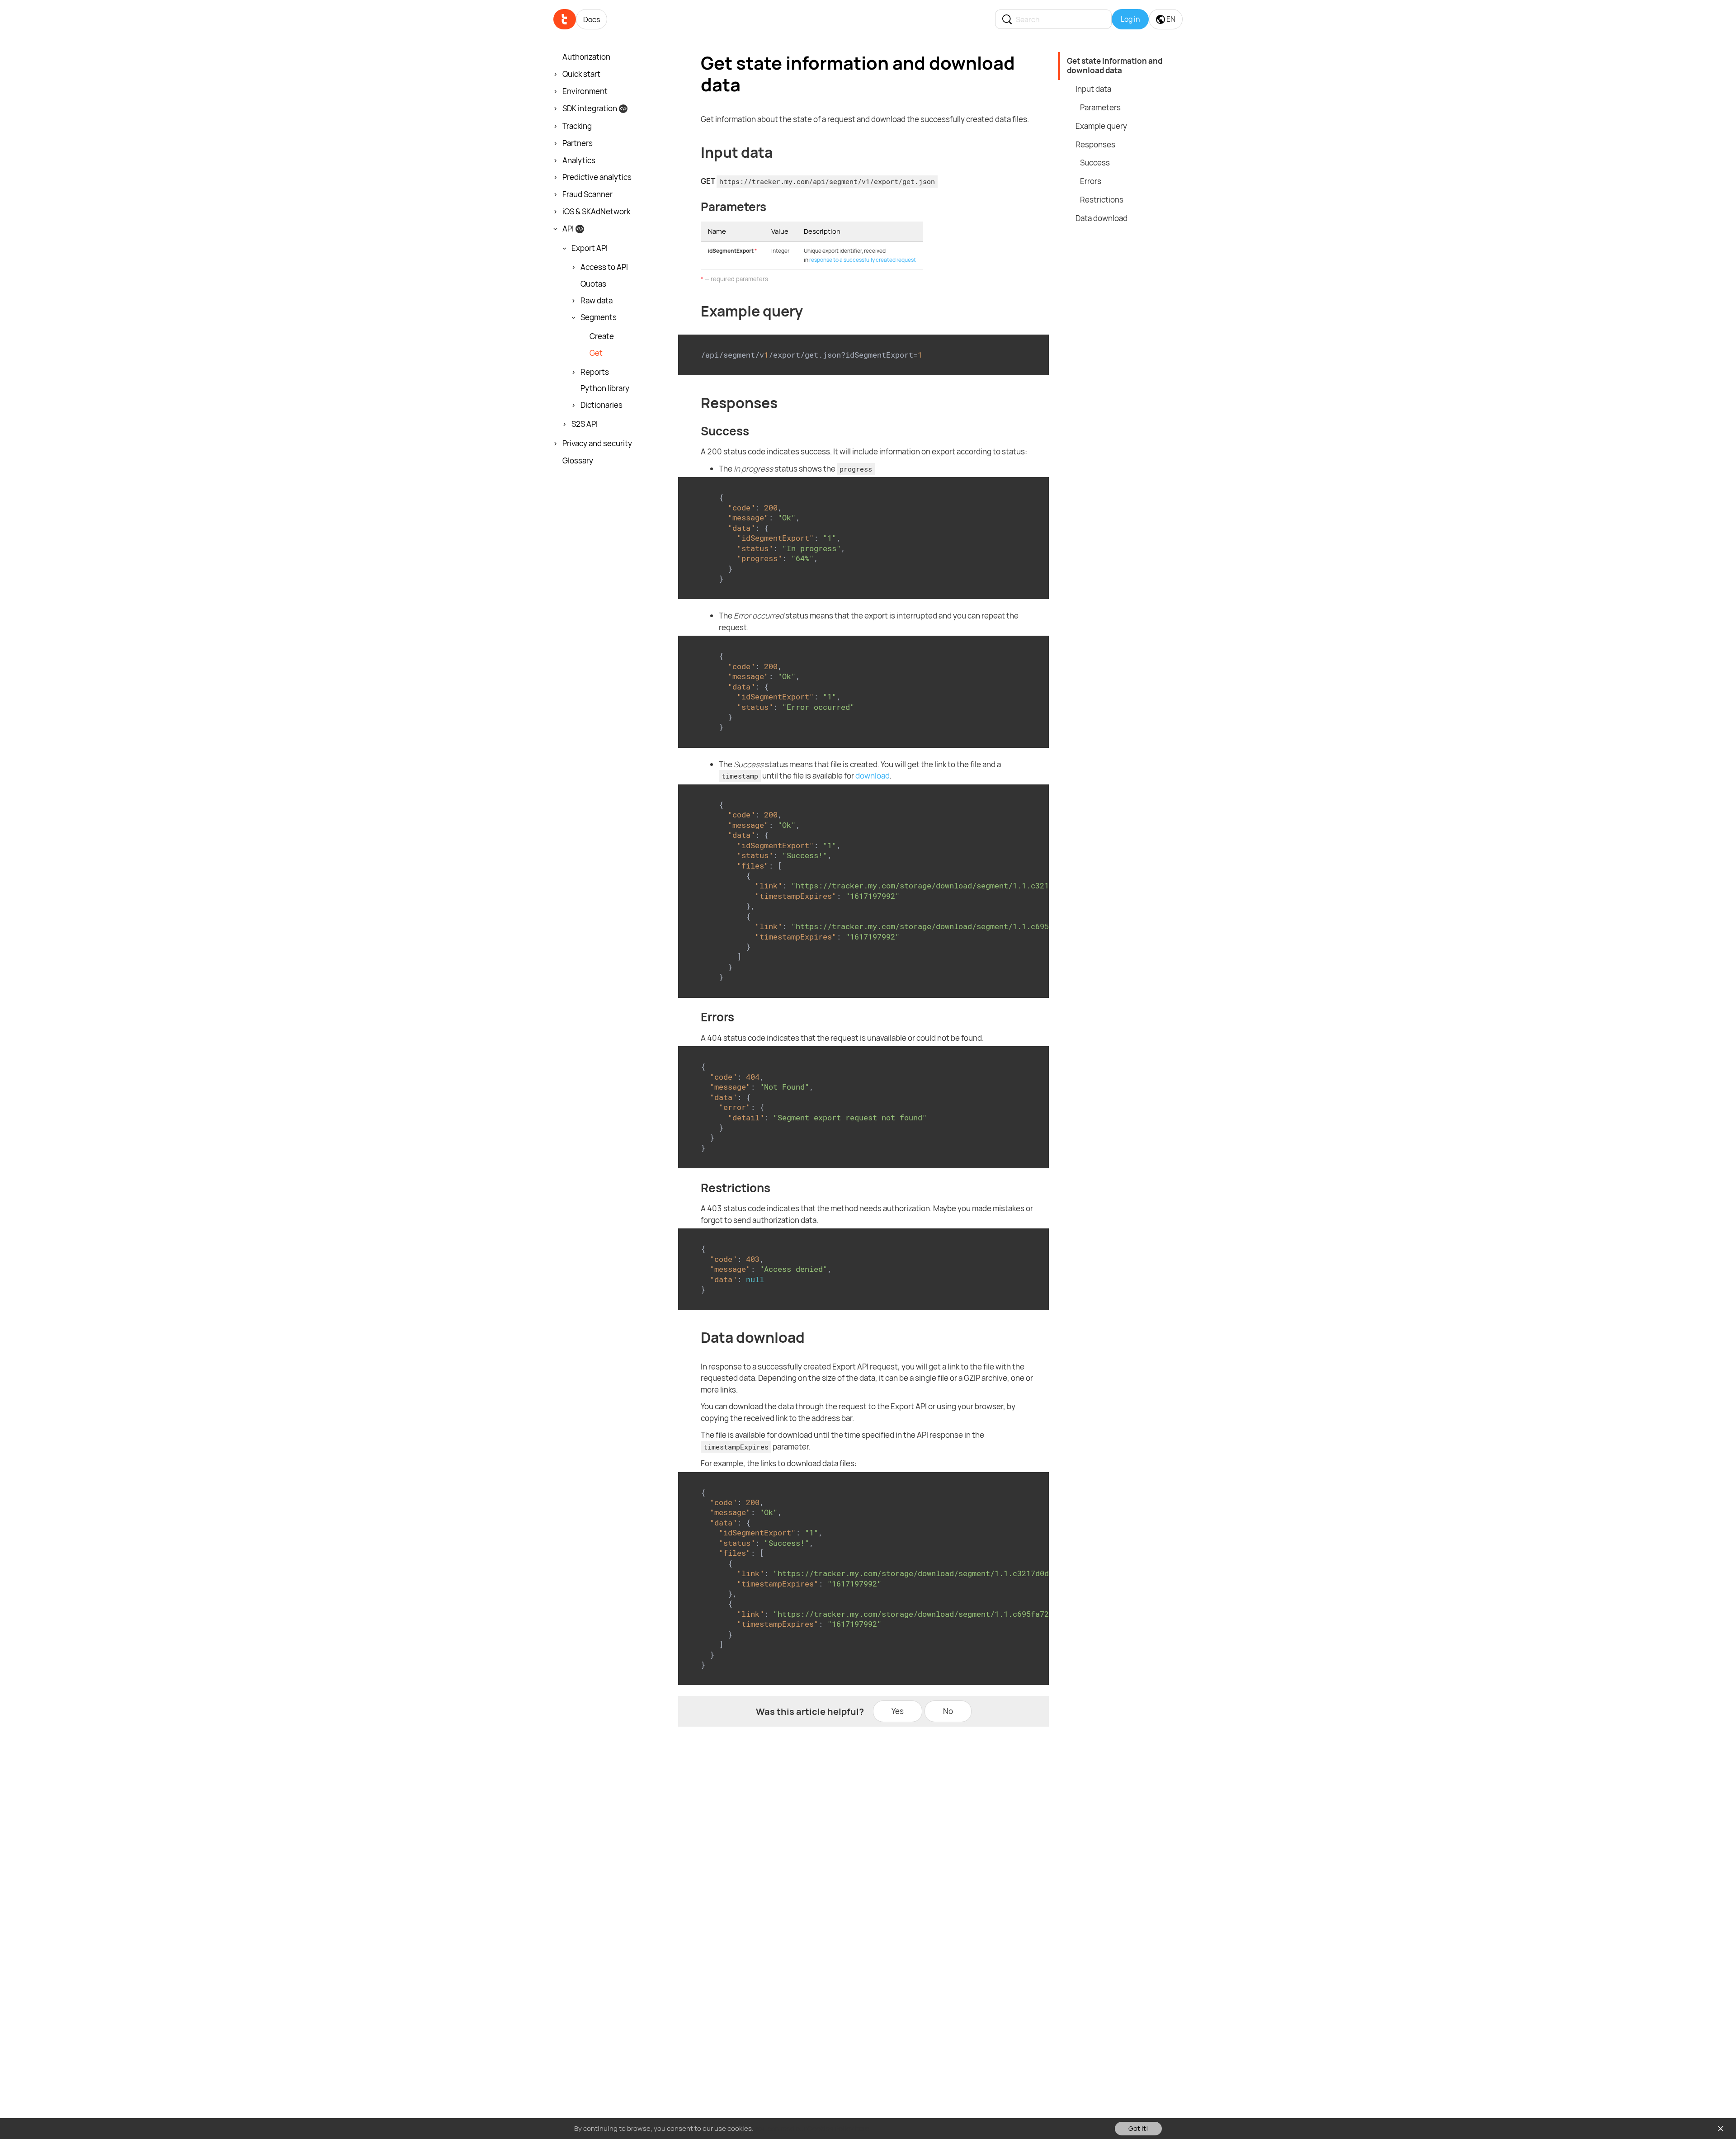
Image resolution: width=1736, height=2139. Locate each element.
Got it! (1138, 2128)
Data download (1102, 218)
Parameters (1100, 107)
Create (602, 336)
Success (1095, 163)
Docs (592, 19)
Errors (1091, 181)
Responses (1095, 144)
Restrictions (1102, 200)
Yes (898, 1711)
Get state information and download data (1115, 66)
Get (596, 353)
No (948, 1711)
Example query (1101, 126)
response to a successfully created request (863, 260)
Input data (1093, 89)
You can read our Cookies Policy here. (813, 2128)
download (873, 776)
